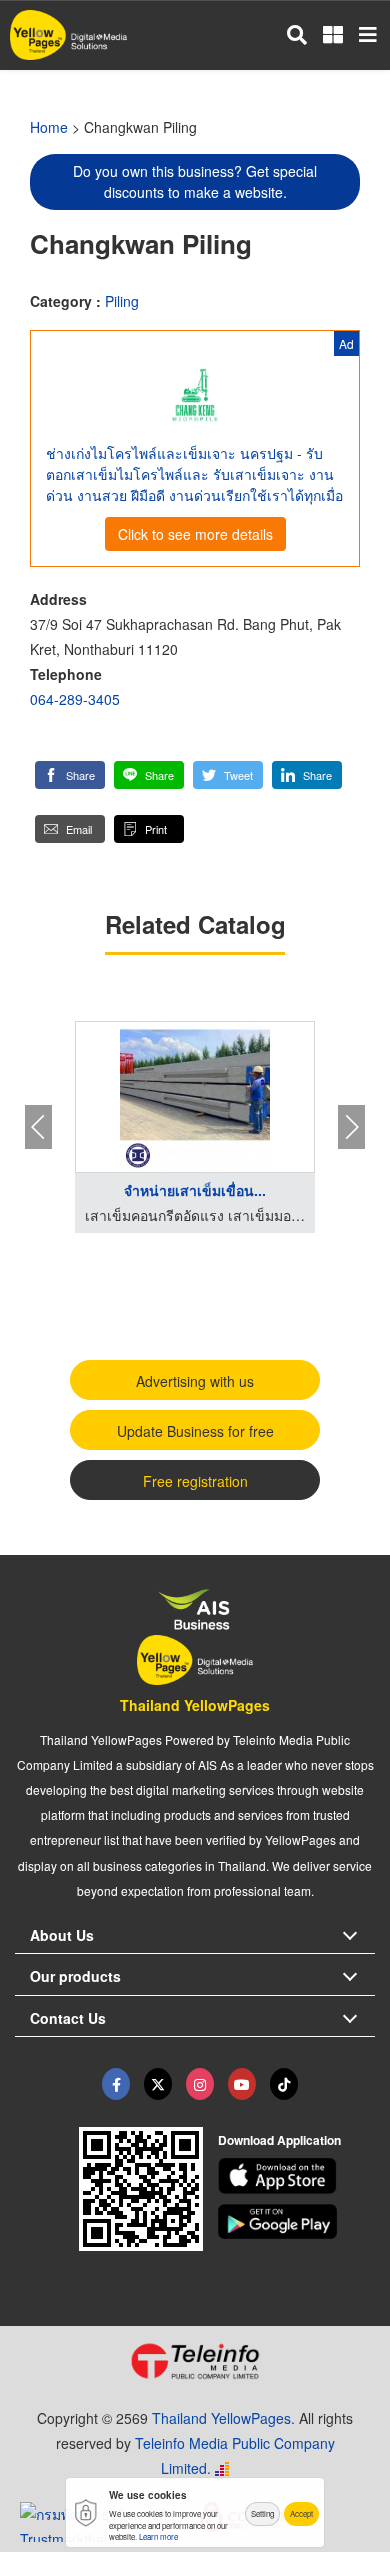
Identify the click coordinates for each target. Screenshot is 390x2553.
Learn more (158, 2536)
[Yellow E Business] (116, 2084)
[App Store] (297, 2176)
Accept (301, 2513)
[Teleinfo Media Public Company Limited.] (195, 2361)
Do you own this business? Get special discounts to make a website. (195, 181)
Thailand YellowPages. (223, 2418)
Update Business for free (195, 1431)
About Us (62, 1935)
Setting (262, 2513)
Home (49, 127)
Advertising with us (195, 1381)
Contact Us (68, 2018)
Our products (75, 1976)
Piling (122, 301)
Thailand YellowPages (195, 1705)
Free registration (195, 1481)
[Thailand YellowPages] (158, 2084)
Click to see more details (195, 534)
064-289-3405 (75, 699)
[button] (70, 775)
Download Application (279, 2140)
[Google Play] (297, 2222)
